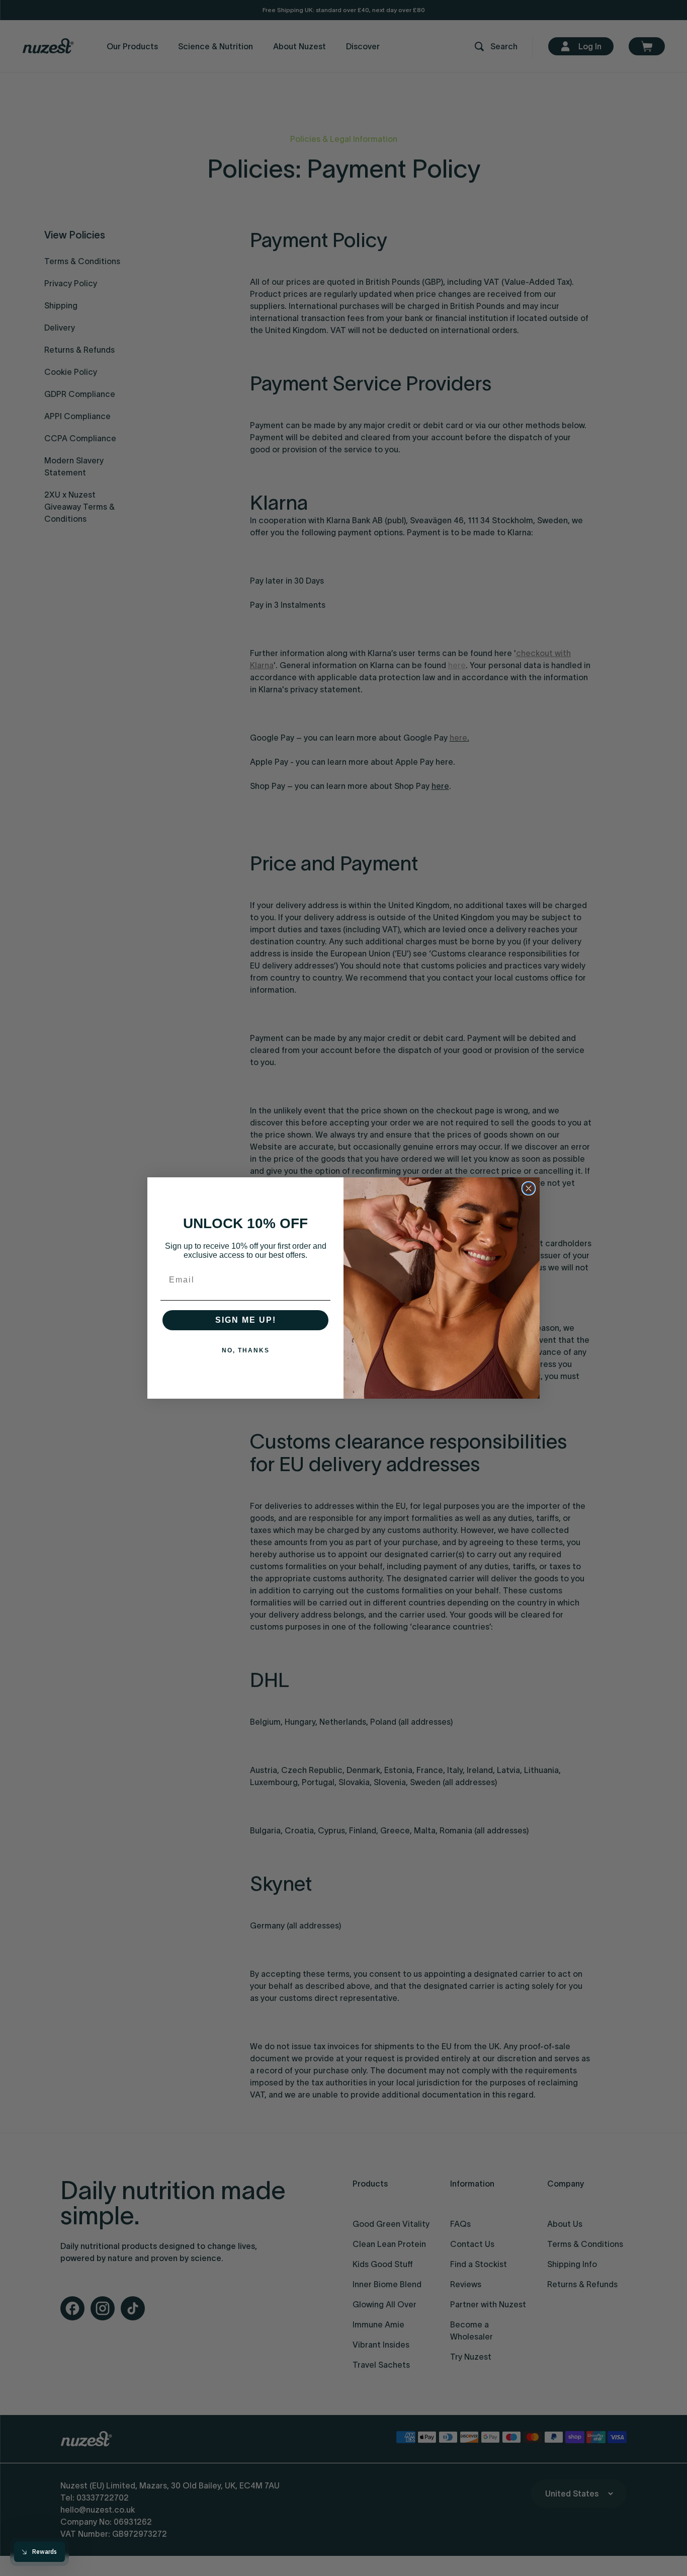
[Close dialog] (529, 1188)
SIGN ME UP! (246, 1320)
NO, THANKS (246, 1350)
